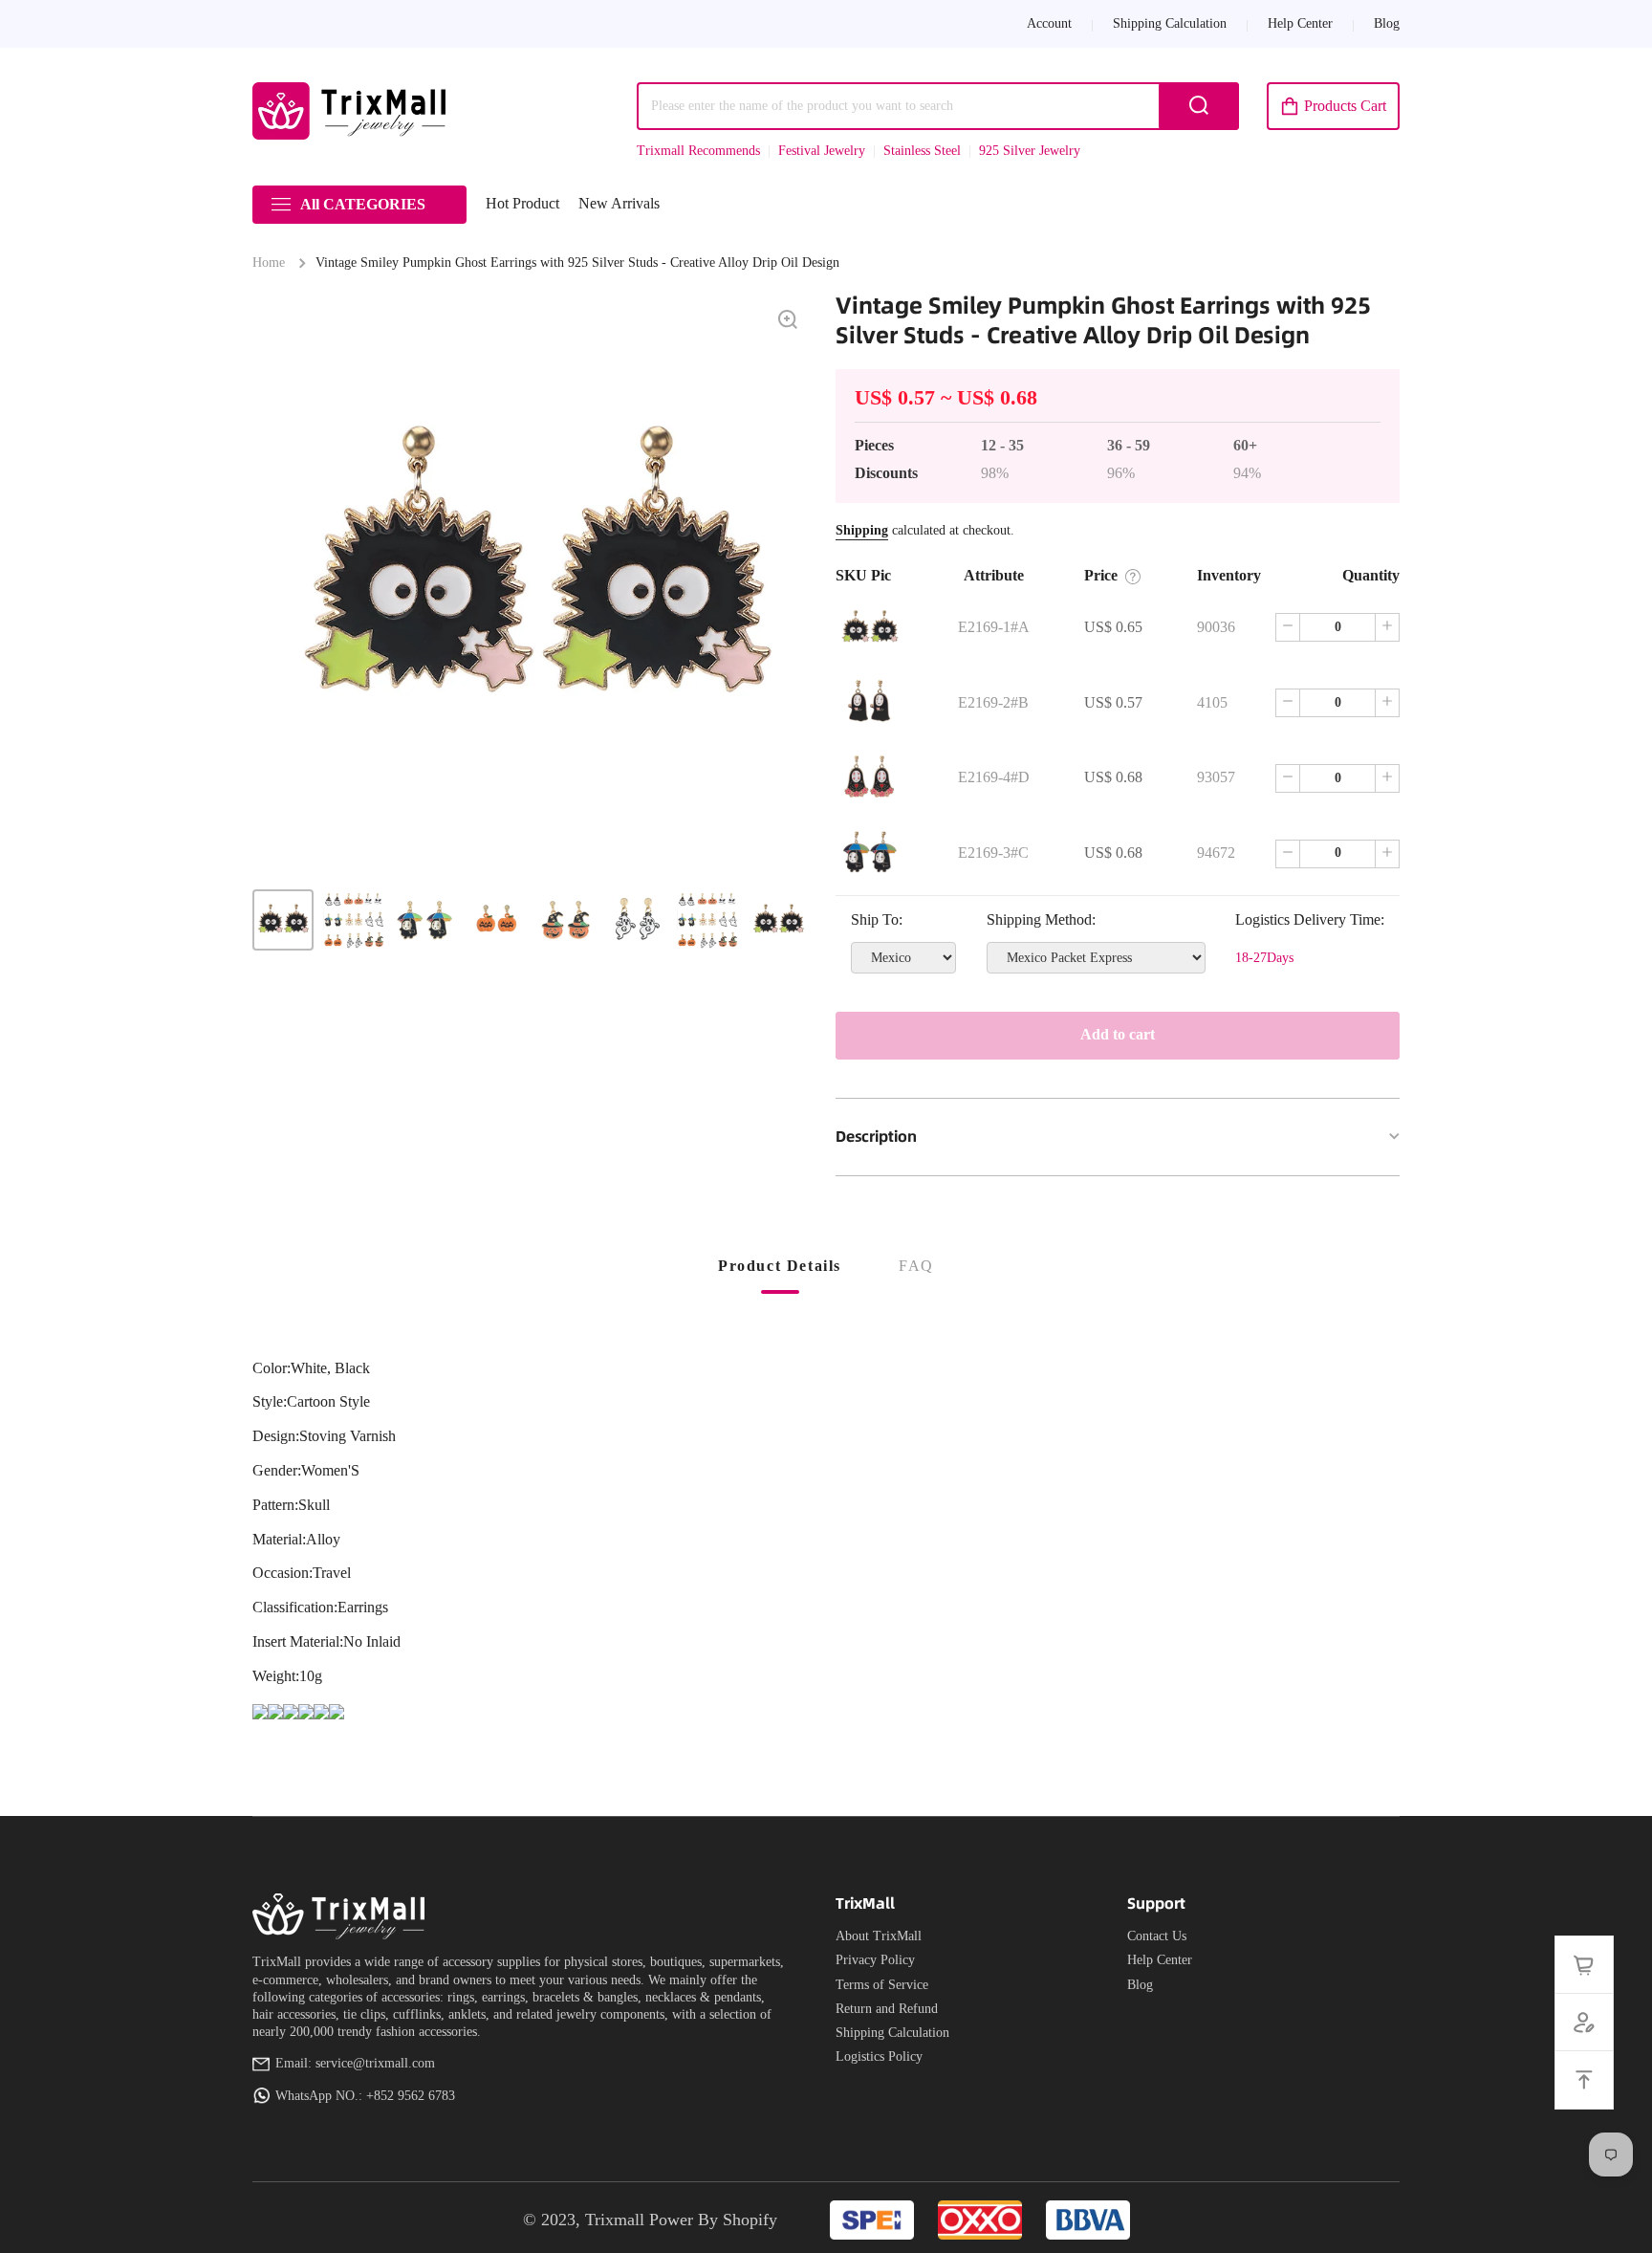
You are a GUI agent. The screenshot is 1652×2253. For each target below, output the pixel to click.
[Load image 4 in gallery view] (495, 920)
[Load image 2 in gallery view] (354, 920)
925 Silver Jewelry (1030, 151)
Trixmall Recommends (698, 151)
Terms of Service (882, 1985)
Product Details (780, 1266)
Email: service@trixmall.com (355, 2063)
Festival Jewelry (822, 151)
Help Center (1160, 1960)
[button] (1333, 106)
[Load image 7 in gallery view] (707, 920)
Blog (1140, 1985)
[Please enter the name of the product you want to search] (1199, 106)
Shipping (862, 530)
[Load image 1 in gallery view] (283, 920)
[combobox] (938, 106)
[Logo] (353, 111)
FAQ (916, 1266)
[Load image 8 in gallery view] (778, 920)
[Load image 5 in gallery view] (566, 920)
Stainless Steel (922, 151)
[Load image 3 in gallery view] (424, 920)
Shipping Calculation (892, 2033)
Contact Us (1157, 1936)
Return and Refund (887, 2009)
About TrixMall (879, 1936)
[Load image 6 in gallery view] (637, 920)
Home (269, 262)
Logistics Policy (879, 2056)
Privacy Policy (875, 1960)
